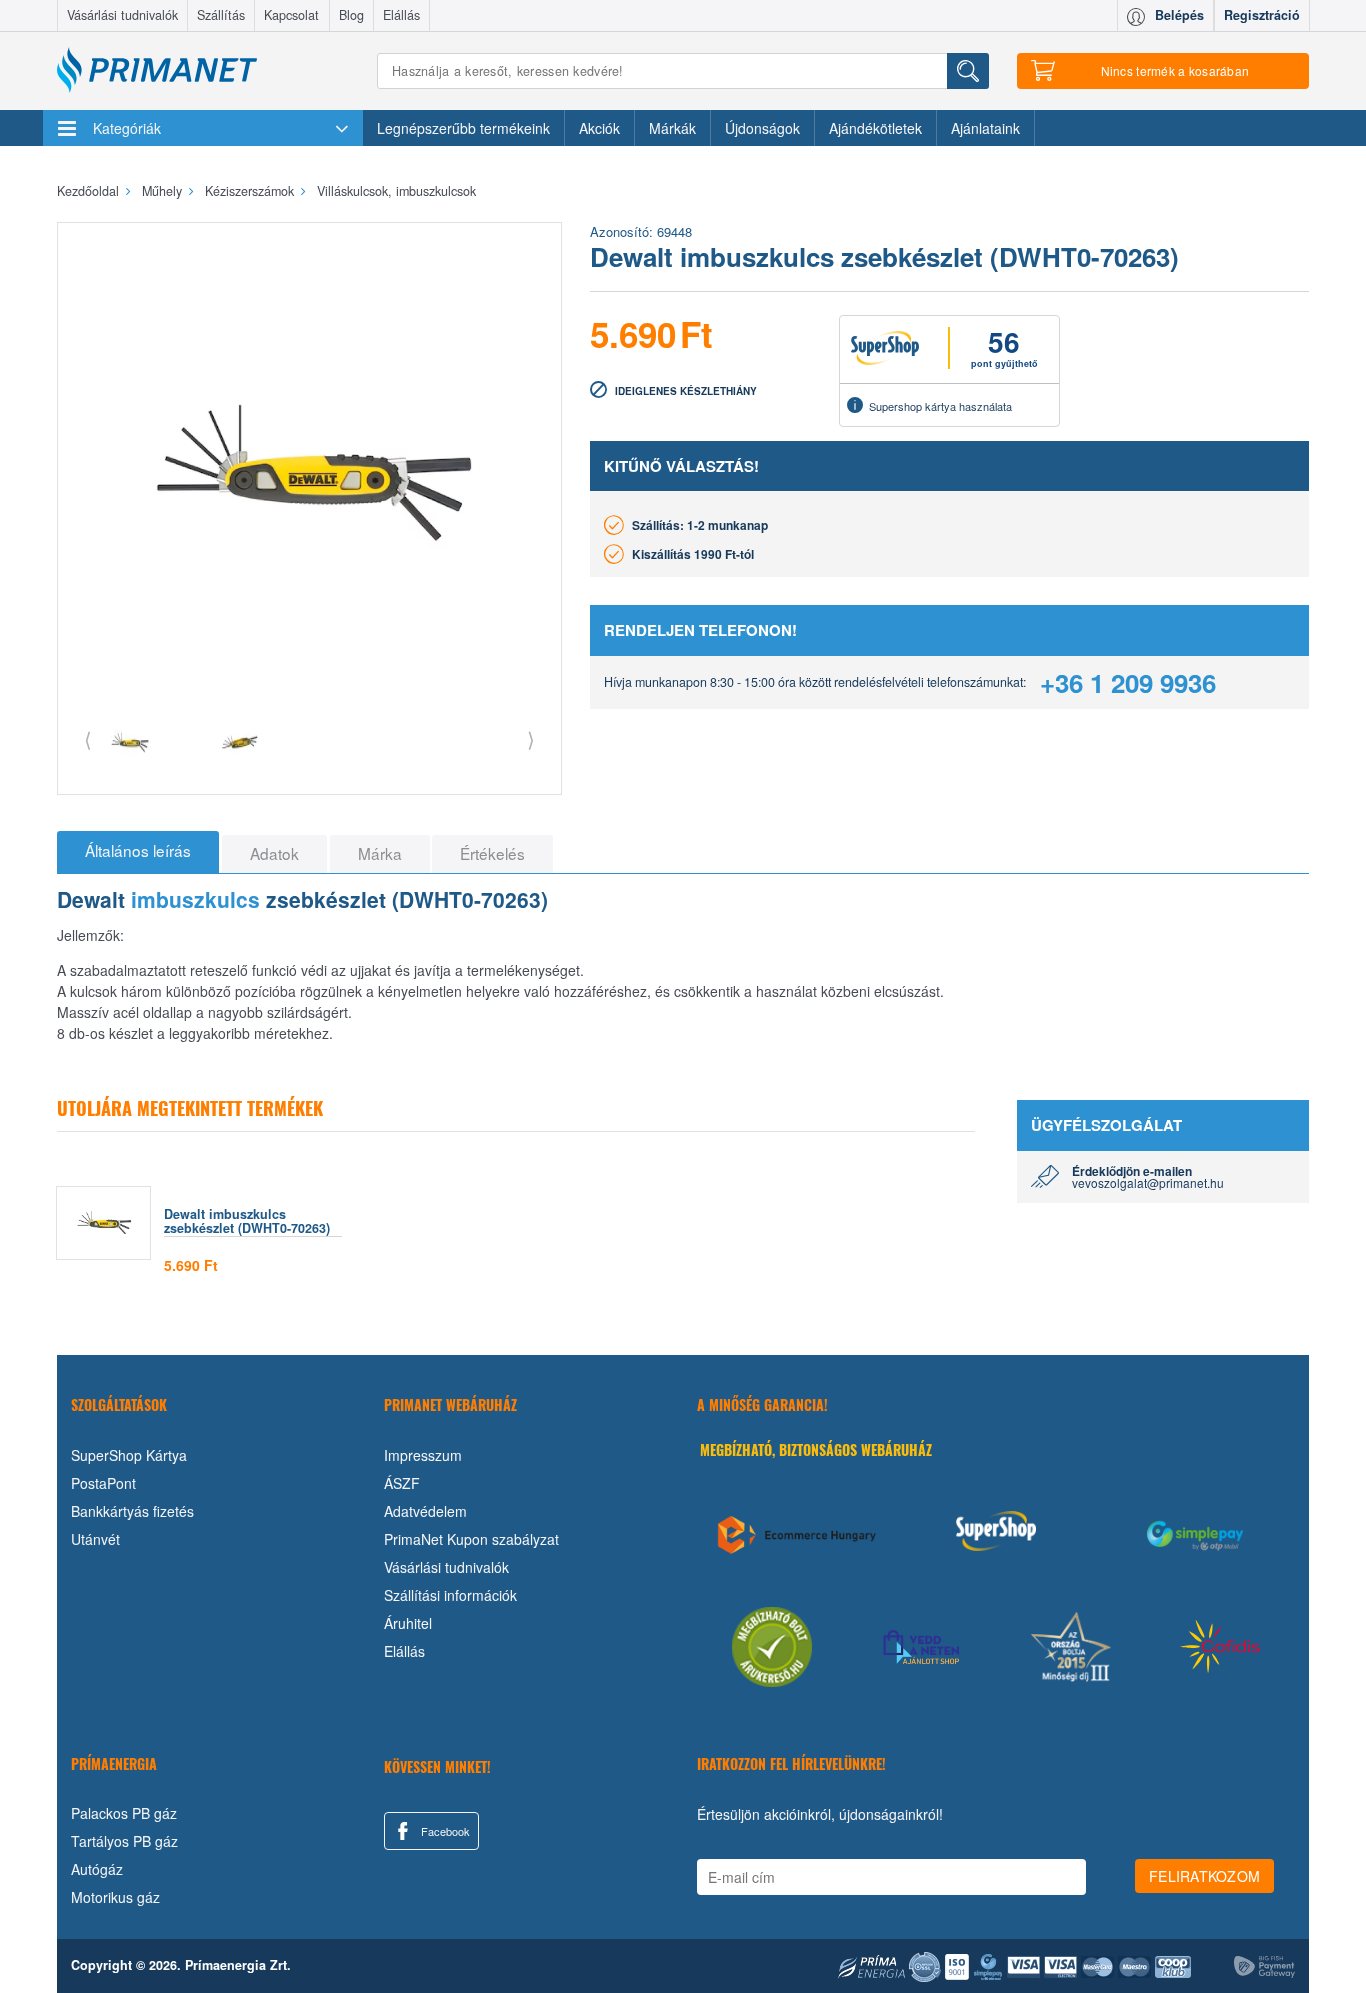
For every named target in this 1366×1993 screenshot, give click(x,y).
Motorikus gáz (115, 1897)
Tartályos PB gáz (124, 1841)
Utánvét (95, 1539)
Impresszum (423, 1455)
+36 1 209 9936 (1128, 682)
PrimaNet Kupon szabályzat (471, 1539)
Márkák (672, 128)
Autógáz (97, 1869)
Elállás (401, 15)
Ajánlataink (985, 128)
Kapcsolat (291, 15)
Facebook (444, 1831)
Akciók (599, 128)
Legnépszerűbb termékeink (463, 128)
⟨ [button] (88, 738)
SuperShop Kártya (129, 1455)
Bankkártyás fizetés (132, 1511)
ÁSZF (402, 1483)
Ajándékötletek (875, 128)
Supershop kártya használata (940, 406)
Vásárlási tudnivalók (122, 15)
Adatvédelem (425, 1511)
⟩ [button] (531, 738)
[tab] (138, 852)
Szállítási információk (450, 1595)
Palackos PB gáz (124, 1813)
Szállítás (221, 15)
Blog (351, 15)
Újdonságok (762, 128)
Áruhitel (408, 1623)
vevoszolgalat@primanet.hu (1148, 1182)
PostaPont (103, 1483)
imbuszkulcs (195, 899)
